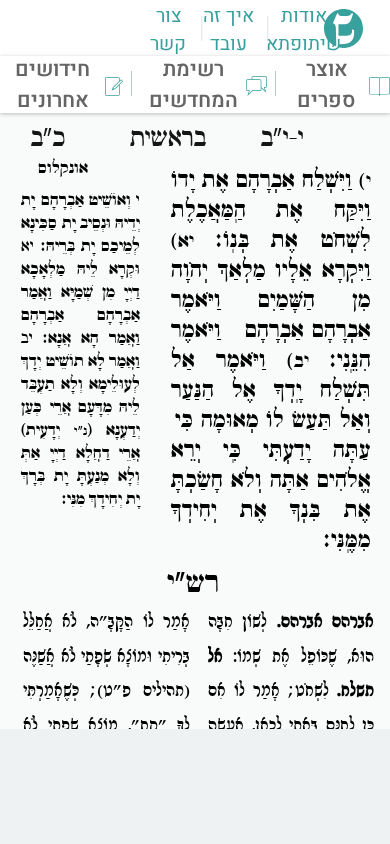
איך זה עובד (228, 30)
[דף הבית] (343, 42)
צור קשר (168, 30)
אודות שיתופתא (303, 30)
